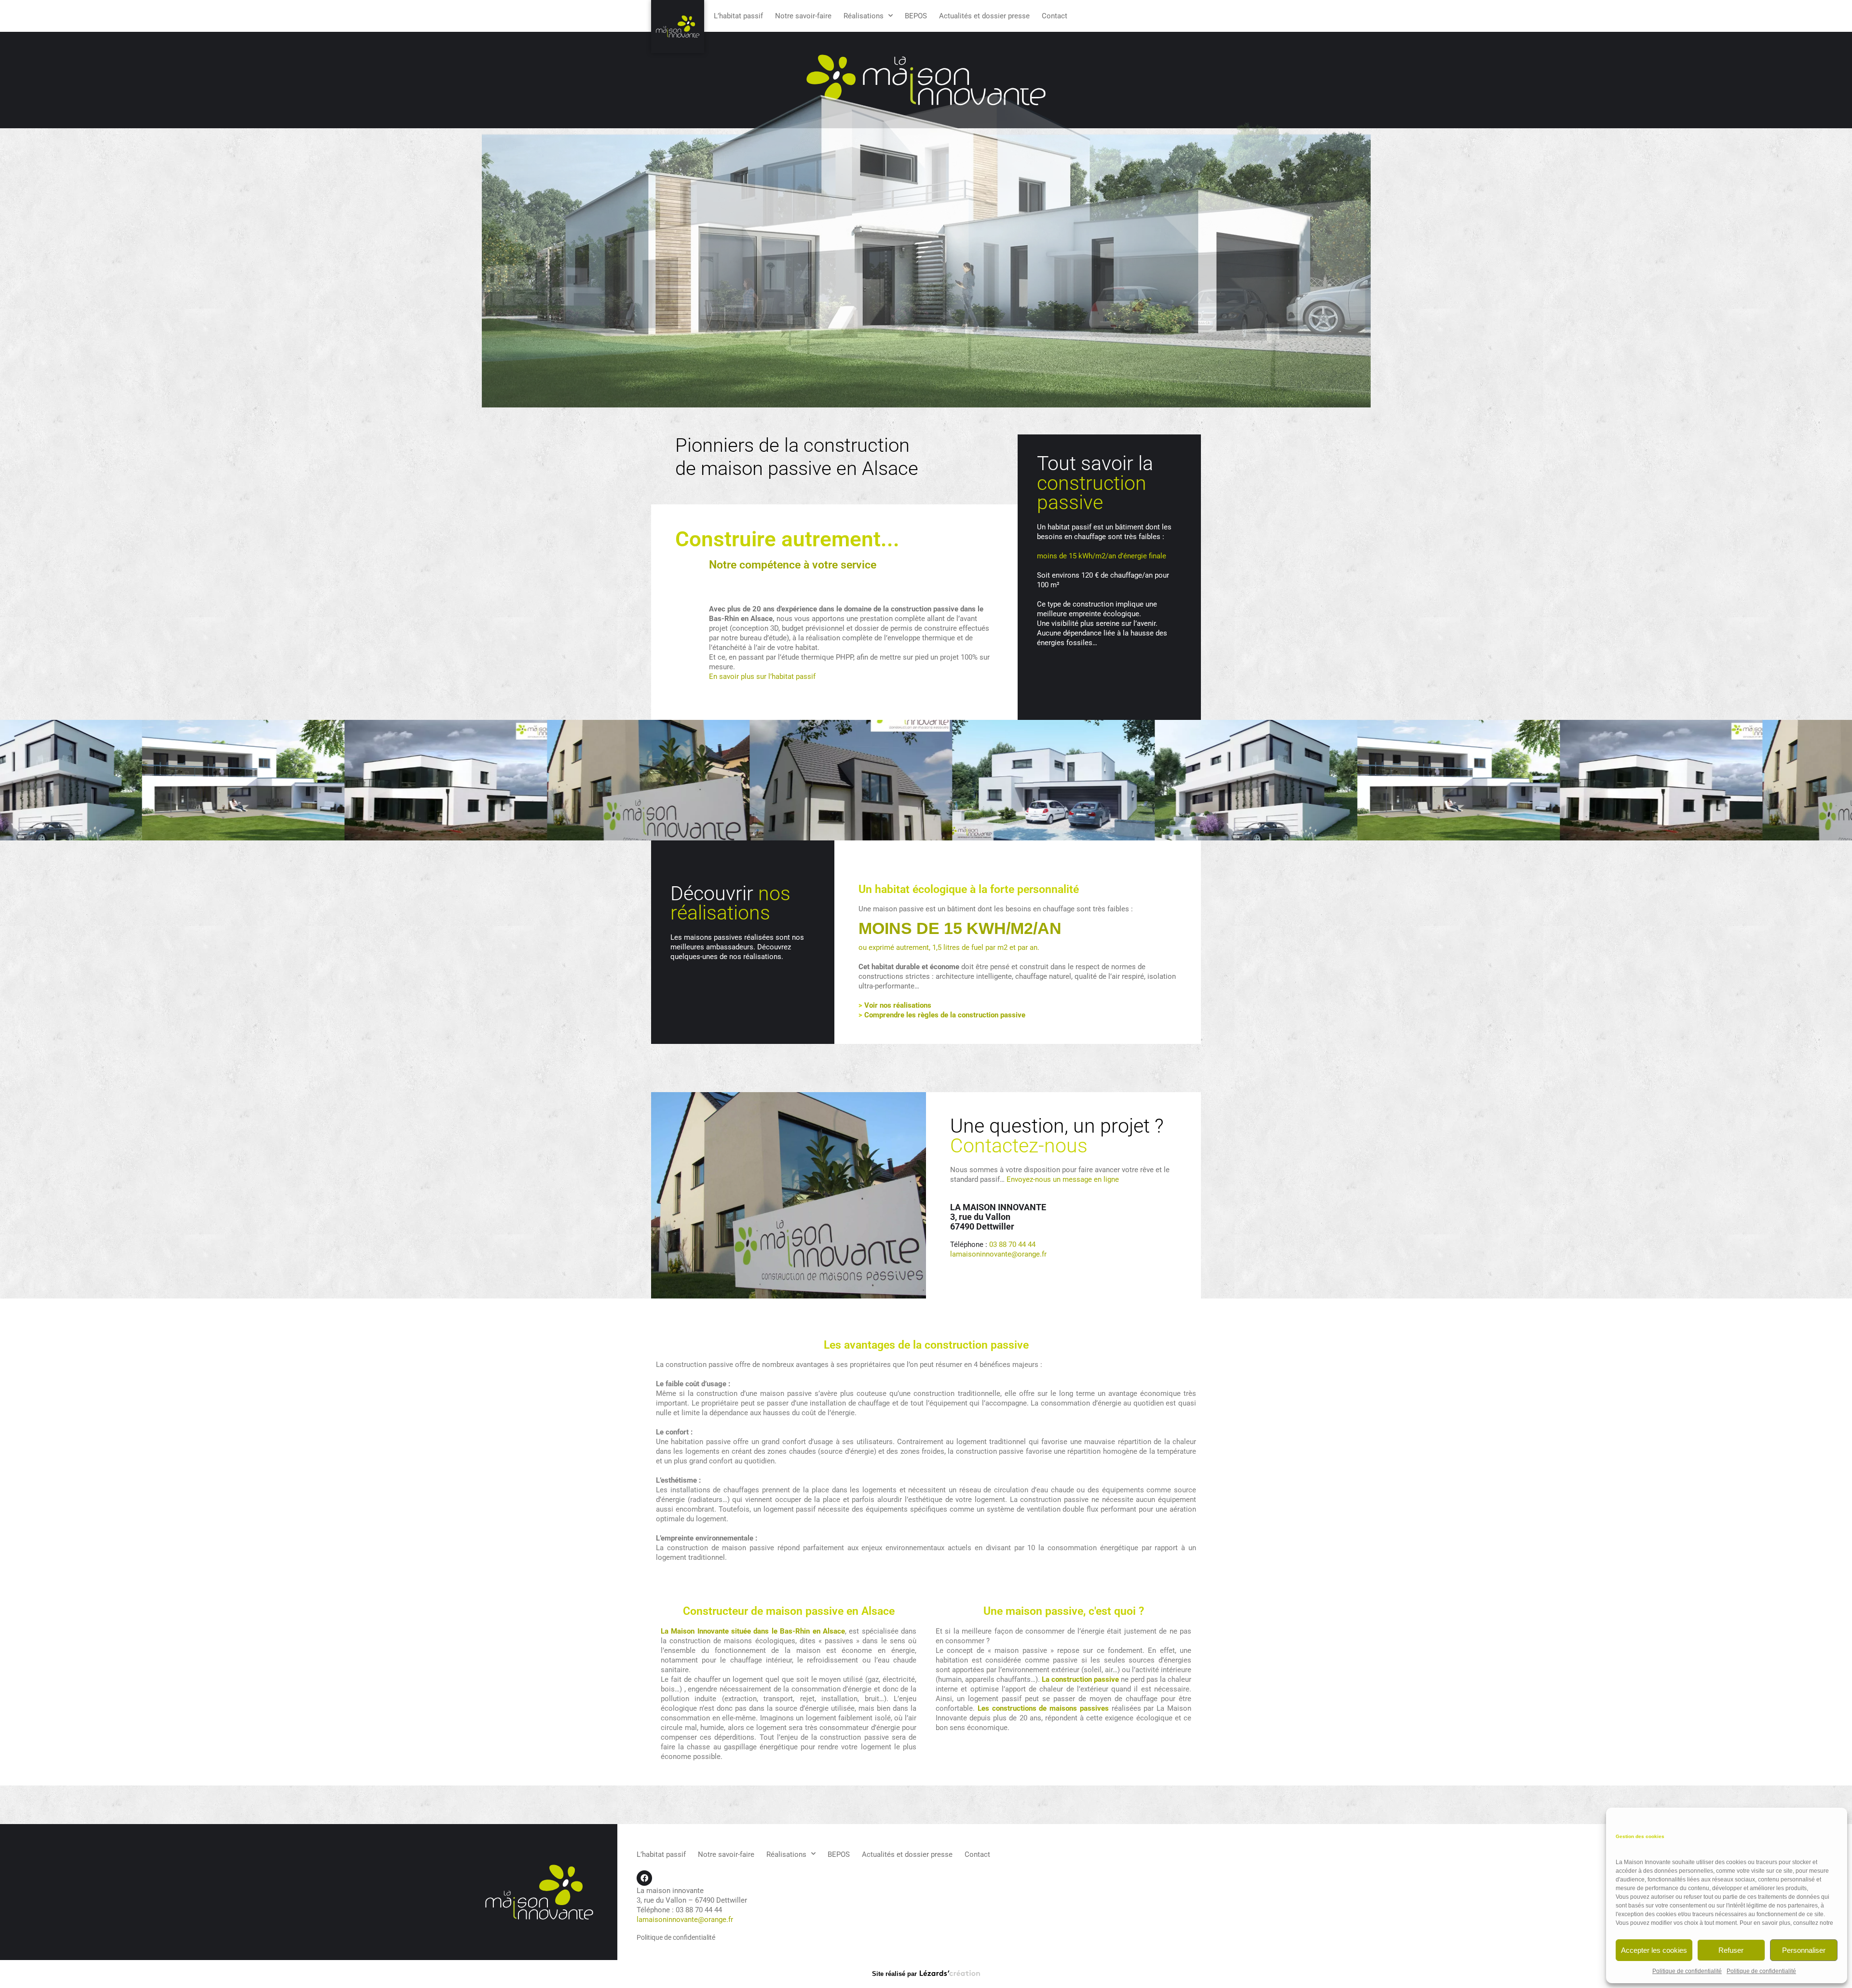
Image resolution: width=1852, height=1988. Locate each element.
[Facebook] (644, 1878)
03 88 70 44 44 (1012, 1244)
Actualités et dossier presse (984, 16)
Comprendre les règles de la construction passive (945, 1015)
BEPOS (916, 16)
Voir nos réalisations (898, 1005)
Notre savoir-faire (803, 16)
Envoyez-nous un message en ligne (1063, 1179)
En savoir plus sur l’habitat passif (762, 676)
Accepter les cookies (1654, 1950)
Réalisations (864, 16)
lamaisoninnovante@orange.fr (998, 1254)
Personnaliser (1804, 1950)
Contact (1055, 16)
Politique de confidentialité (1687, 1971)
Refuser (1731, 1950)
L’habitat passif (738, 16)
